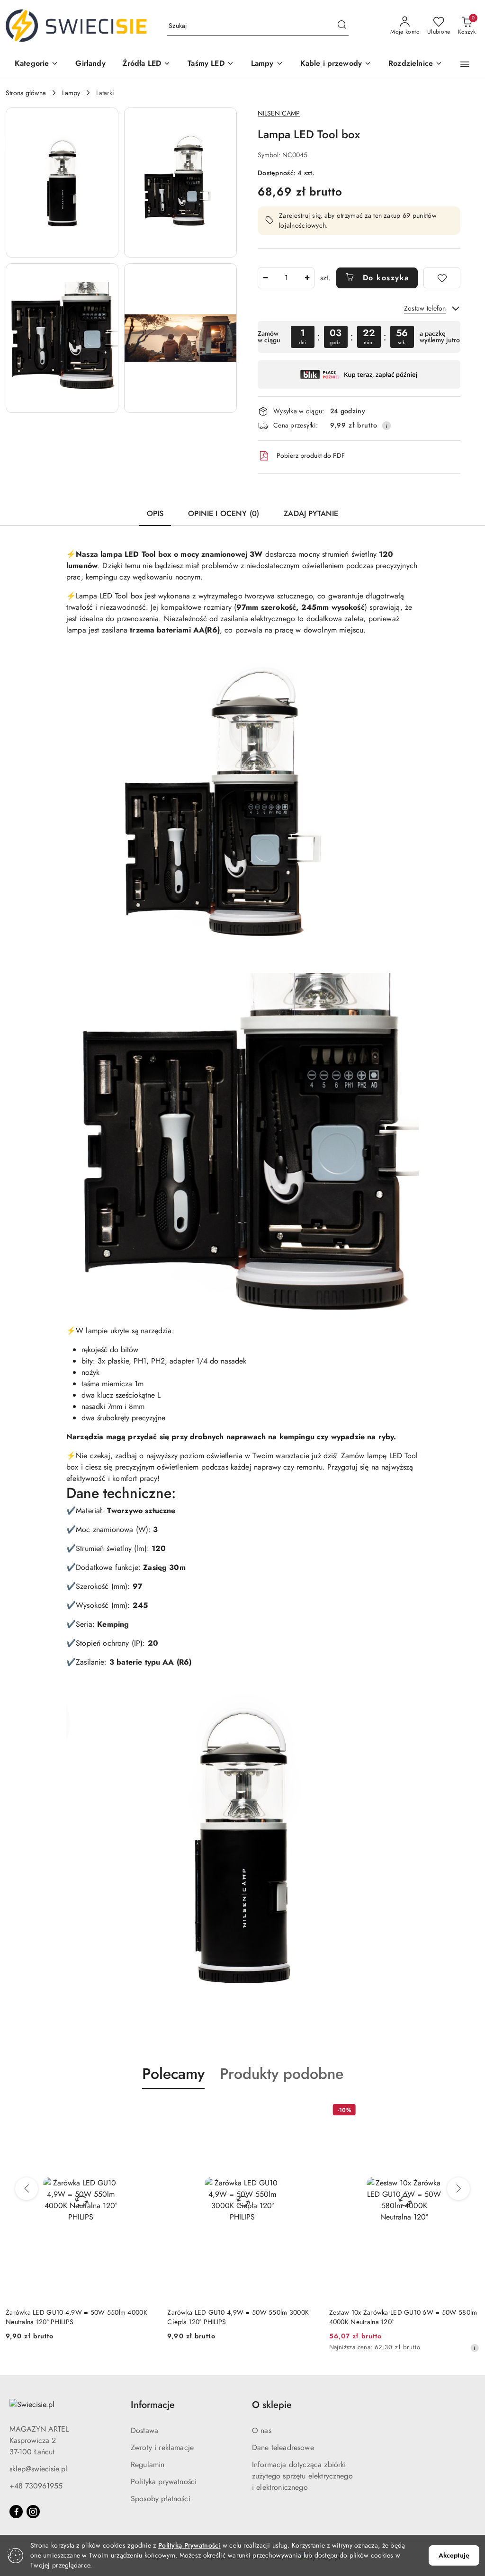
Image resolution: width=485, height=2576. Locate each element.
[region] (359, 337)
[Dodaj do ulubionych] (442, 278)
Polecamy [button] (173, 2074)
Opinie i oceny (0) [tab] (224, 513)
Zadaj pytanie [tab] (311, 513)
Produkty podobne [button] (282, 2074)
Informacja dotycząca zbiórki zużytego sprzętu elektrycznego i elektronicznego (302, 2476)
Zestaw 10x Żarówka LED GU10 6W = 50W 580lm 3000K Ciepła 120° (403, 2317)
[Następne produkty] (458, 2189)
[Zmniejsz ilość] (265, 278)
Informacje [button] (153, 2405)
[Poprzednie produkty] (27, 2189)
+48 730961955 (36, 2486)
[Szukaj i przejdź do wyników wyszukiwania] (342, 26)
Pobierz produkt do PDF (311, 455)
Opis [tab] (155, 513)
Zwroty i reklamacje (162, 2447)
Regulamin (148, 2465)
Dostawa (144, 2430)
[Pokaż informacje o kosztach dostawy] (386, 426)
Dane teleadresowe (283, 2447)
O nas (262, 2430)
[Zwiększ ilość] (307, 278)
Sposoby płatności (161, 2499)
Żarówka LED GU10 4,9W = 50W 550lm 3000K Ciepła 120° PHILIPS (76, 2317)
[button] (36, 64)
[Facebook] (16, 2512)
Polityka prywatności (164, 2482)
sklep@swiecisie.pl (38, 2469)
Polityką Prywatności (189, 2545)
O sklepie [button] (272, 2405)
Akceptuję (454, 2555)
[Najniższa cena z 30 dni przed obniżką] (313, 2348)
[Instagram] (33, 2512)
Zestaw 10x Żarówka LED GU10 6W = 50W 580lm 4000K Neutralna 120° (241, 2317)
